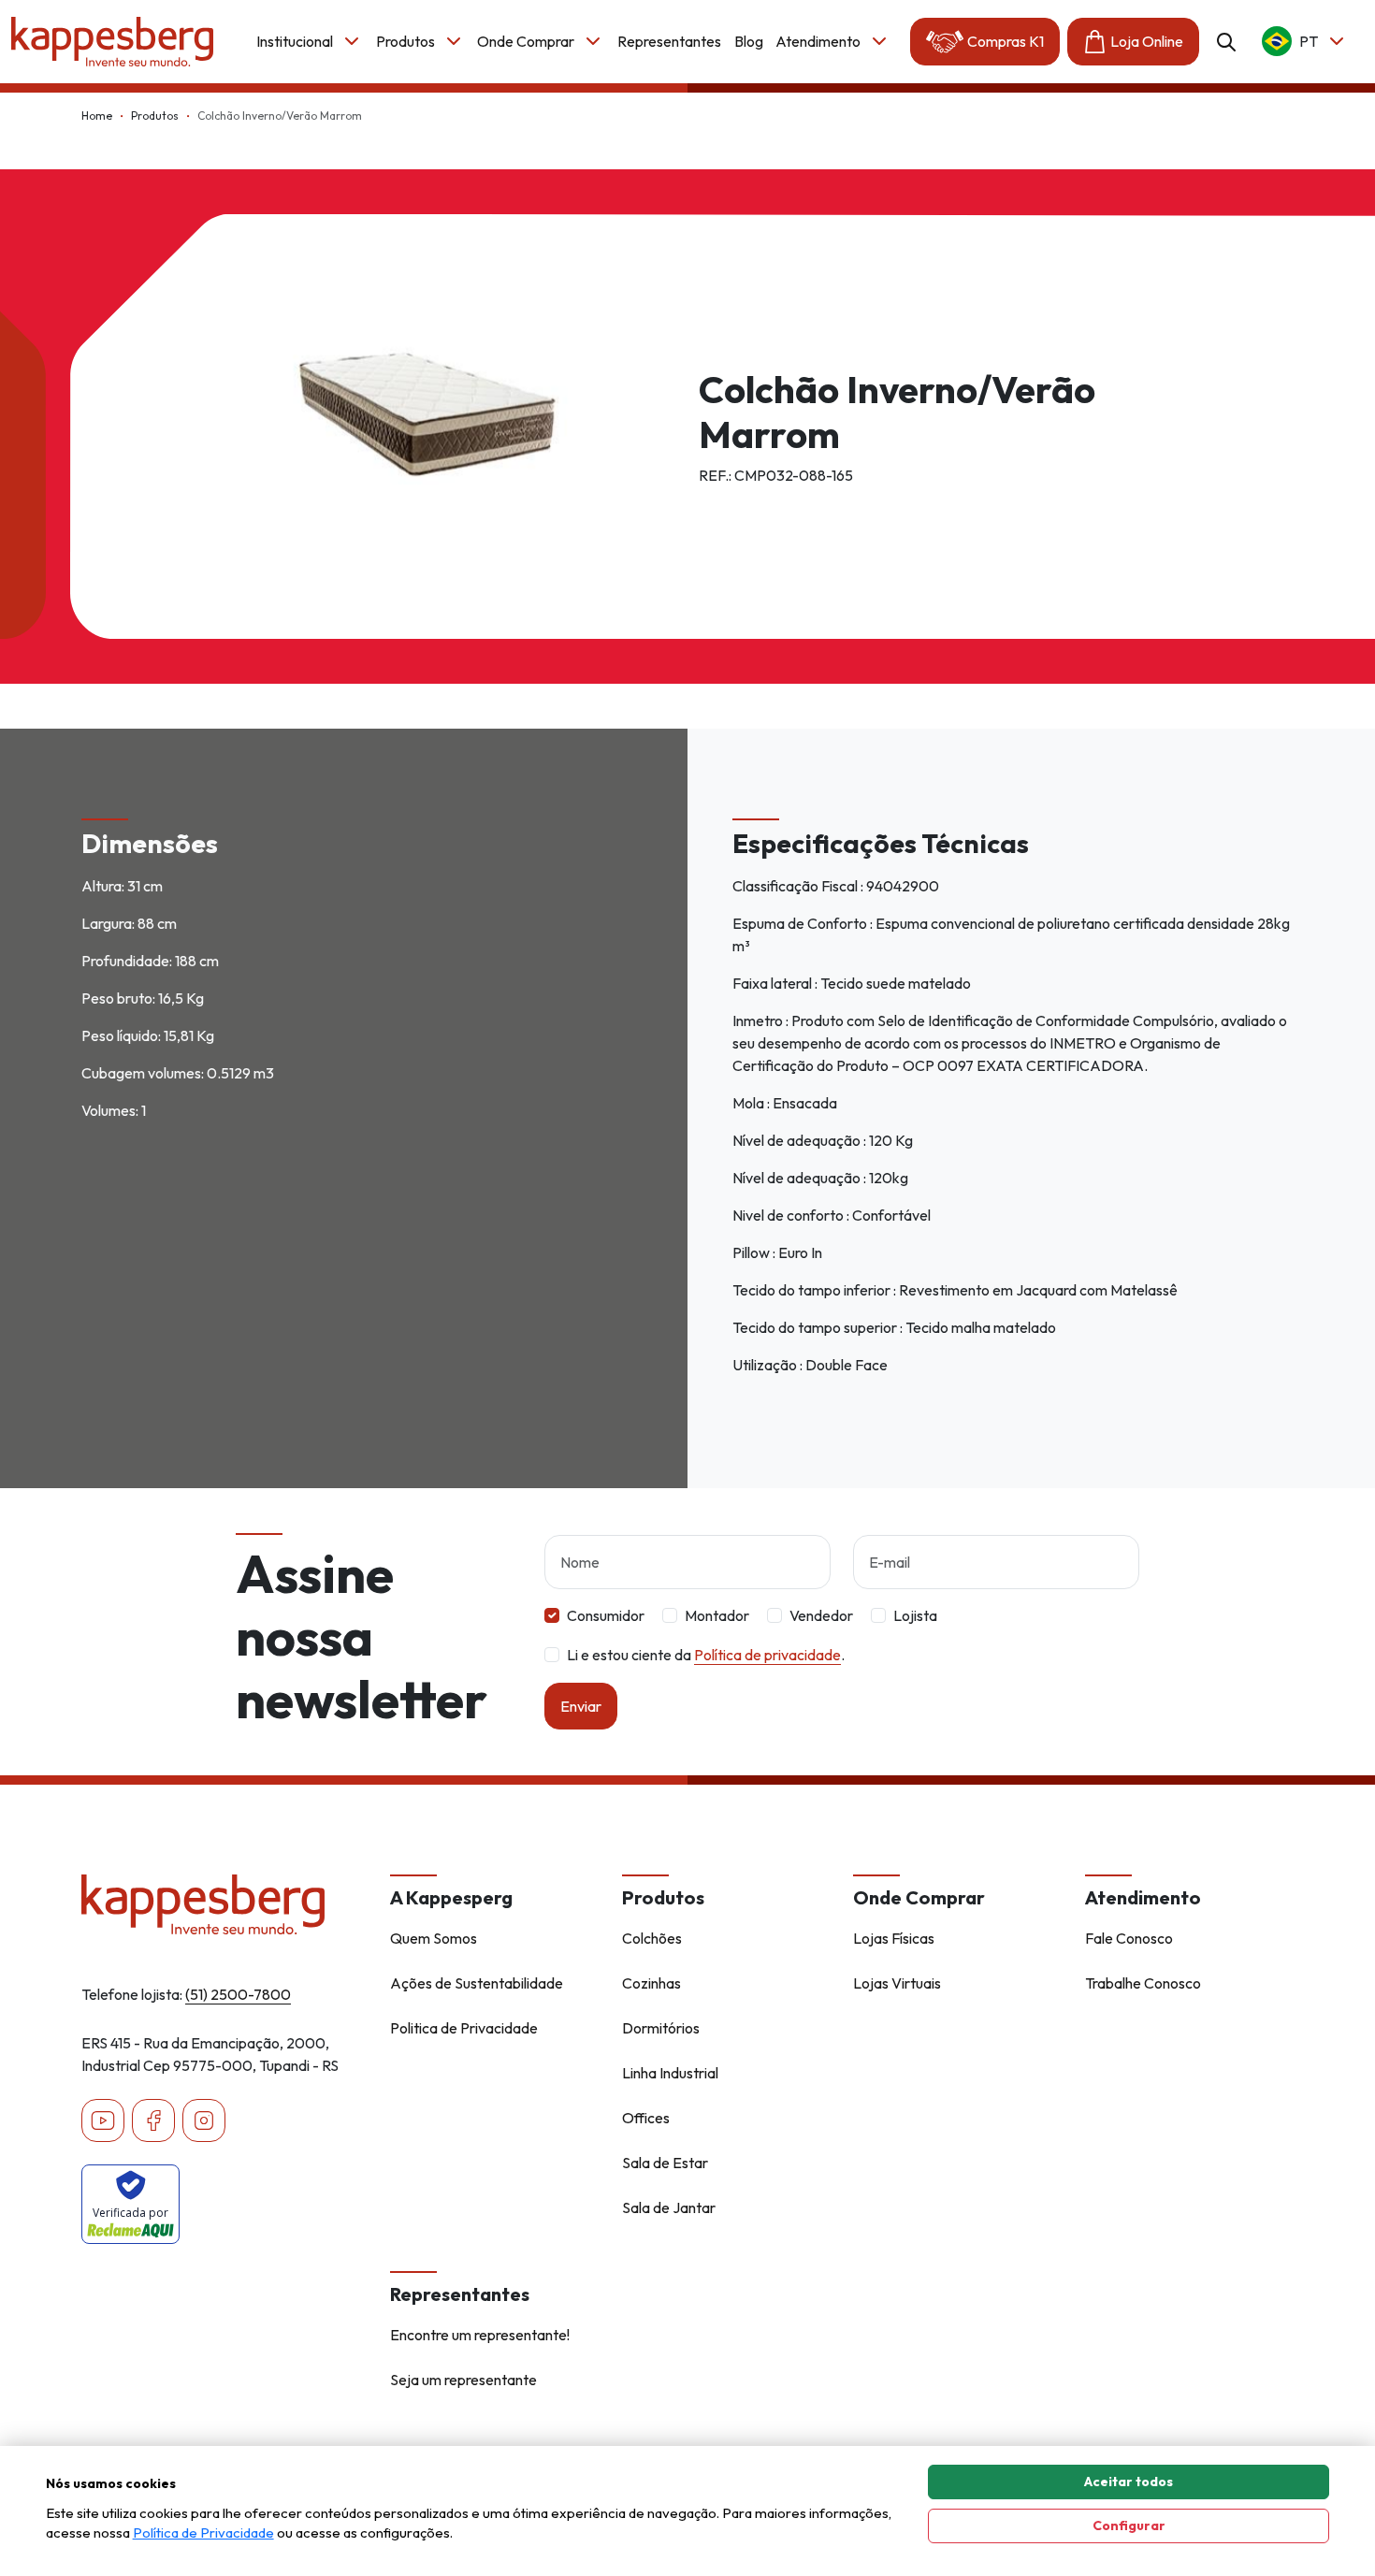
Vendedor (821, 1615)
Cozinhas (651, 1983)
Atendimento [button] (818, 41)
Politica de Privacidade (464, 2028)
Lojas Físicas (894, 1938)
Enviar (581, 1706)
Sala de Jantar (669, 2207)
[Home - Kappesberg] (224, 1904)
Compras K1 (1006, 41)
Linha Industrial (670, 2073)
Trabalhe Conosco (1143, 1983)
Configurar (1129, 2525)
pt (1309, 41)
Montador (717, 1615)
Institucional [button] (295, 41)
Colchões (652, 1938)
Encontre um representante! (480, 2335)
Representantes (669, 41)
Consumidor (606, 1615)
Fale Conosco (1129, 1938)
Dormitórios (661, 2028)
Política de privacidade (767, 1655)
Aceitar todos (1129, 2482)
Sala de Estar (665, 2163)
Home (97, 116)
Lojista (915, 1615)
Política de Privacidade (203, 2533)
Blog (749, 41)
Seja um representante (463, 2380)
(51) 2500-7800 (238, 1994)
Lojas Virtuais (897, 1983)
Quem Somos (434, 1938)
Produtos (155, 116)
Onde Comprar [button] (526, 41)
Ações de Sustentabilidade (477, 1983)
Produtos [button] (405, 41)
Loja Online (1147, 41)
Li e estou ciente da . (706, 1655)
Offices (646, 2118)
